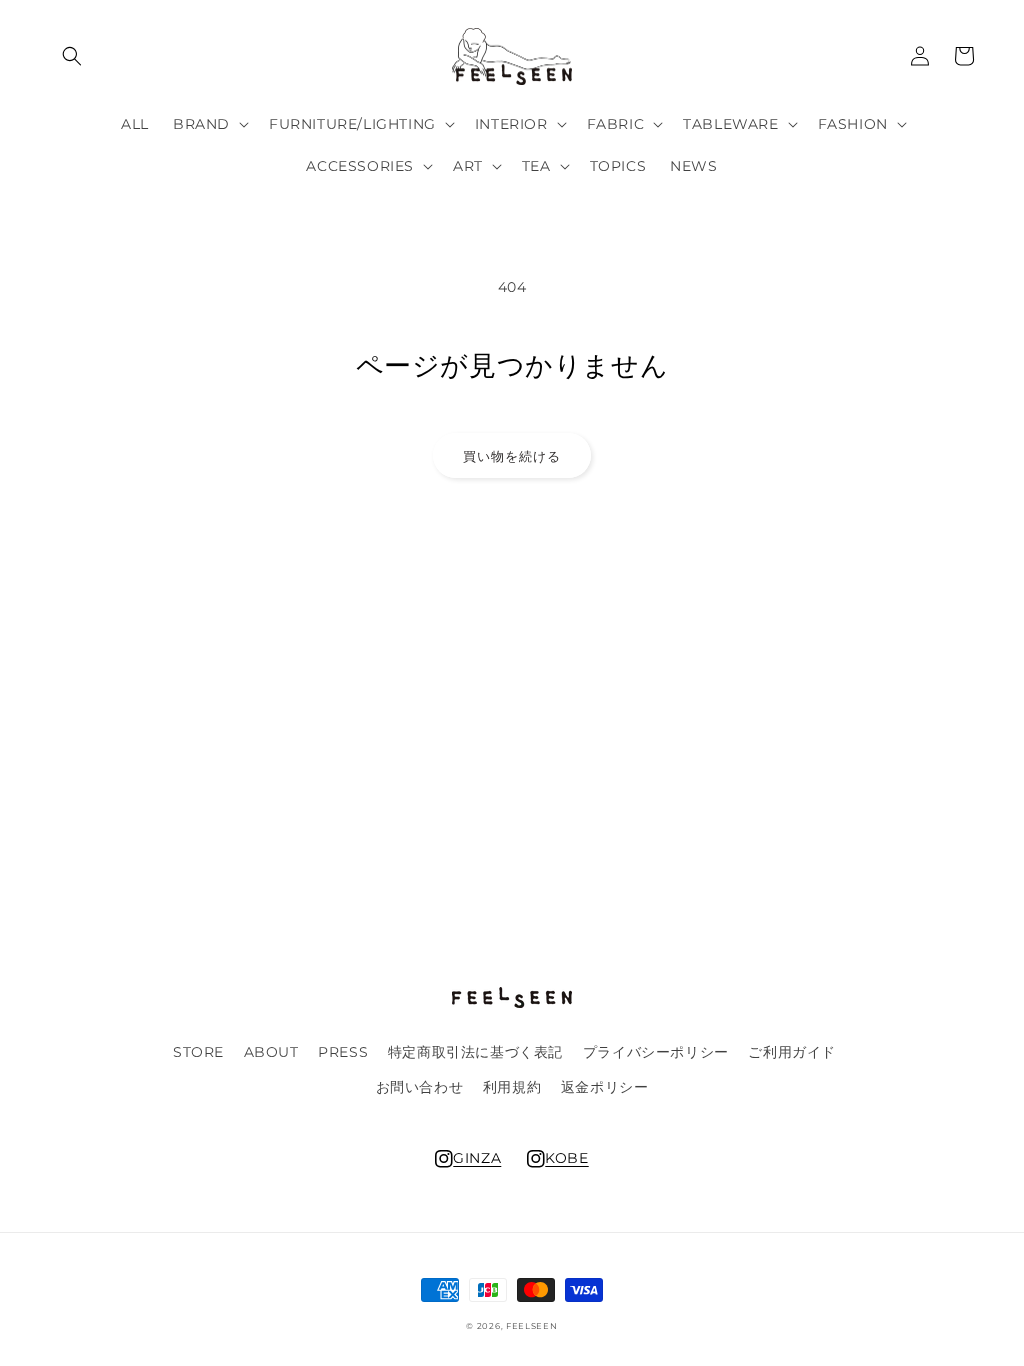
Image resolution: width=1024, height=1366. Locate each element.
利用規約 (512, 1087)
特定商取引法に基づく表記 (475, 1052)
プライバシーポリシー (656, 1052)
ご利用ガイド (792, 1052)
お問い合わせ (420, 1087)
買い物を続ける (512, 456)
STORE (198, 1052)
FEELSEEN (532, 1326)
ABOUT (271, 1052)
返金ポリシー (605, 1087)
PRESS (343, 1052)
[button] (72, 56)
